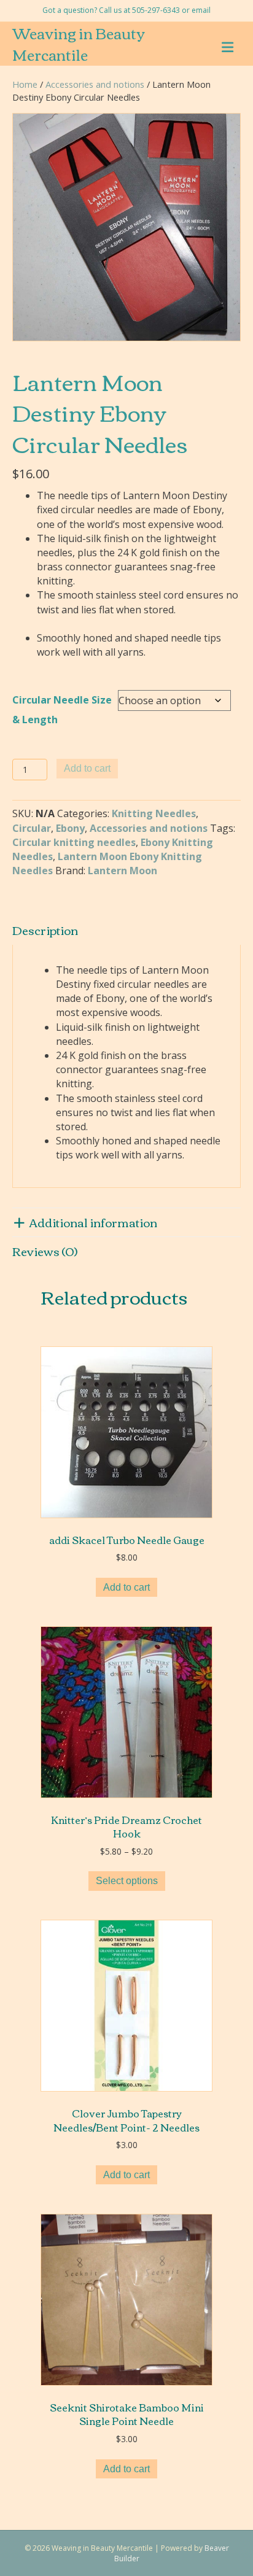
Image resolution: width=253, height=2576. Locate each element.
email (201, 10)
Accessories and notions (95, 84)
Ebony (70, 828)
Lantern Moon (123, 871)
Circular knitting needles (74, 842)
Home (25, 84)
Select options (127, 1881)
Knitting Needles (154, 813)
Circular (32, 828)
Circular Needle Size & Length (62, 710)
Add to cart (87, 768)
